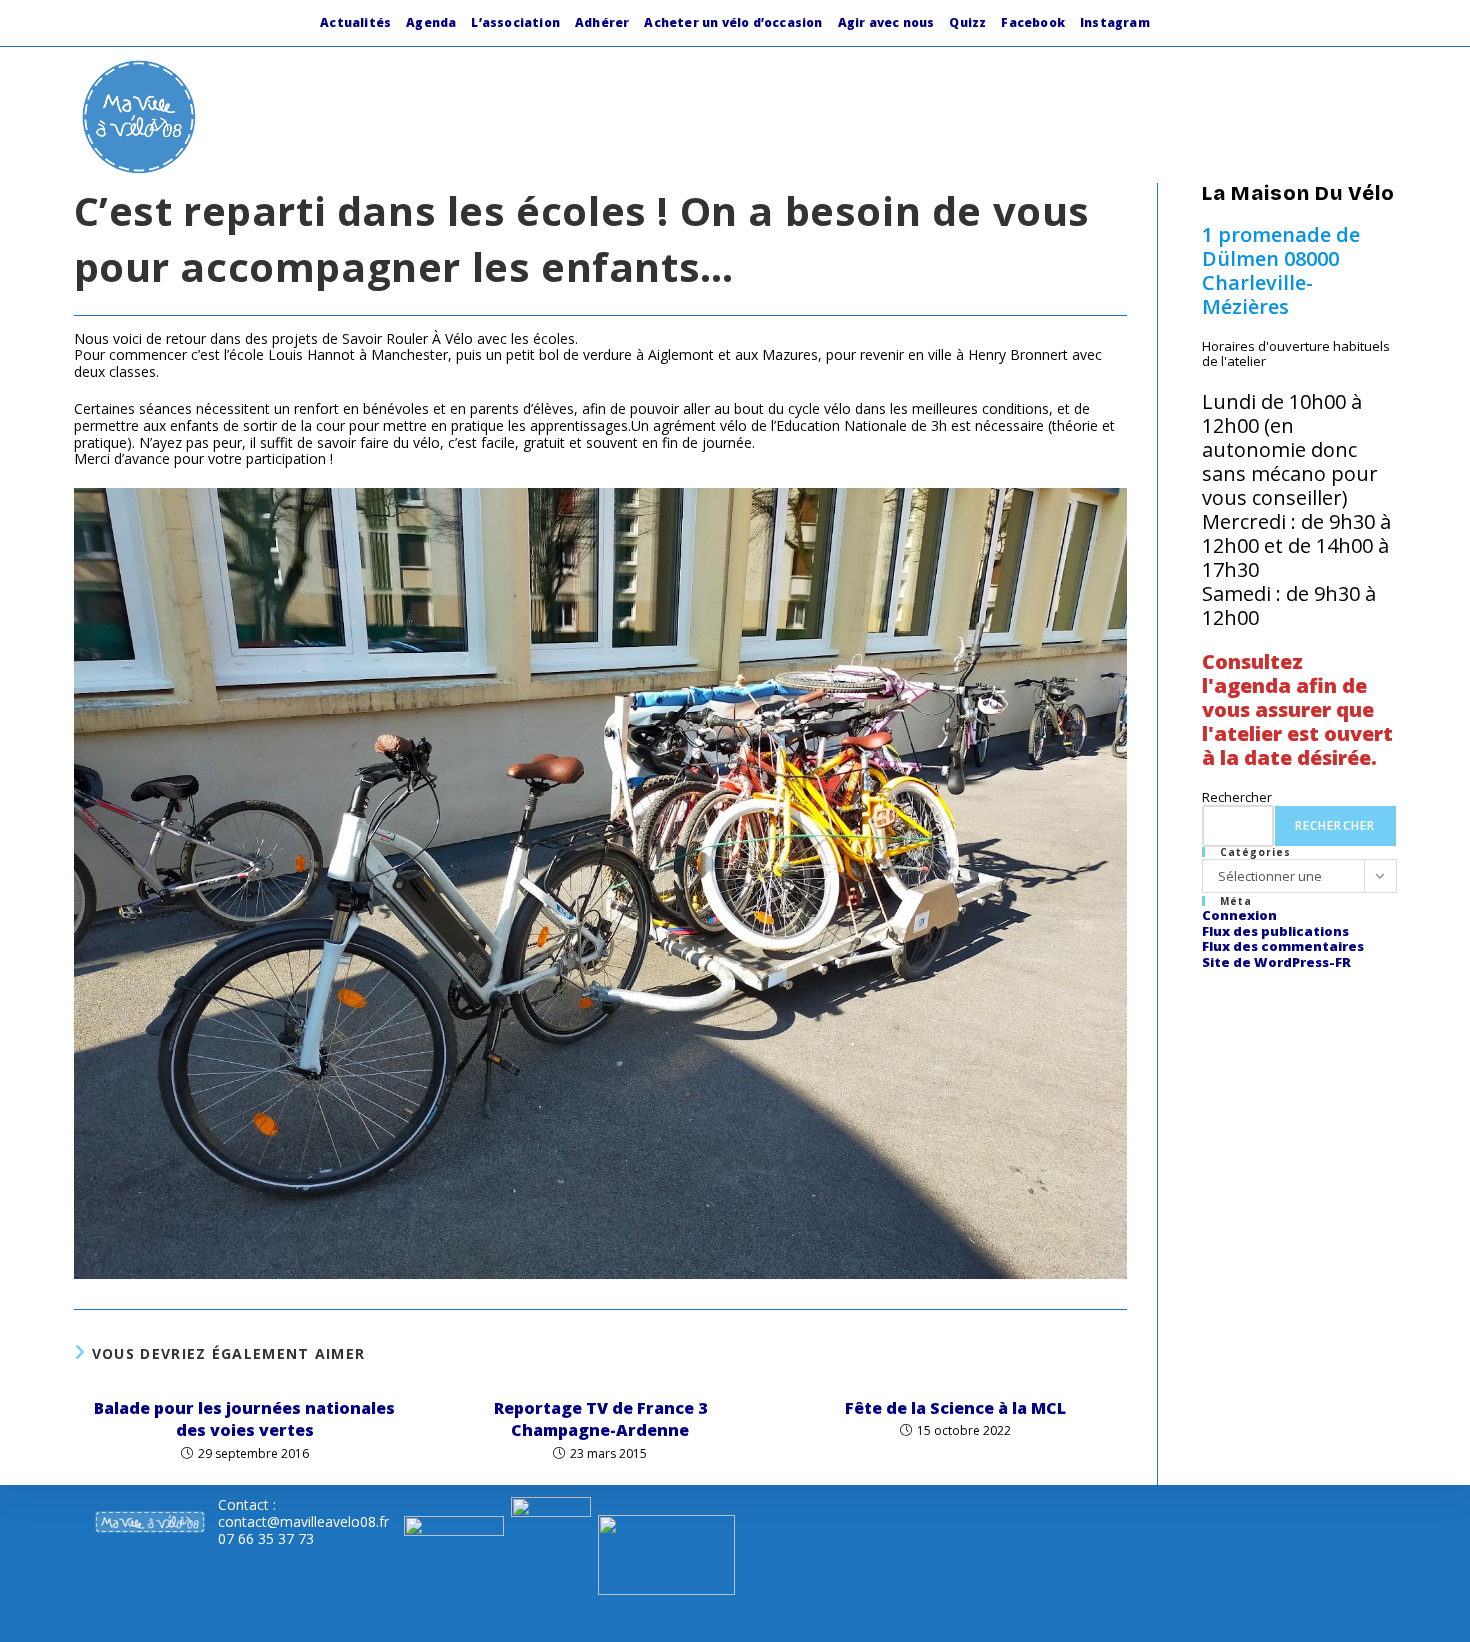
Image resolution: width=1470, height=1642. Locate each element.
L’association (515, 22)
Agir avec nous (886, 22)
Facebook (1033, 22)
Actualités (355, 22)
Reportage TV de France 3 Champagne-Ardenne (600, 1419)
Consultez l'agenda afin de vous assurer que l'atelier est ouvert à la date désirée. (1297, 709)
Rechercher (1237, 797)
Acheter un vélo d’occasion (733, 22)
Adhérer (602, 22)
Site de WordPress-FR (1276, 962)
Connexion (1239, 915)
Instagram (1115, 22)
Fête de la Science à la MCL (955, 1408)
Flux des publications (1275, 931)
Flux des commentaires (1283, 946)
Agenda (431, 22)
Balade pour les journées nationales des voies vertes (244, 1419)
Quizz (967, 22)
